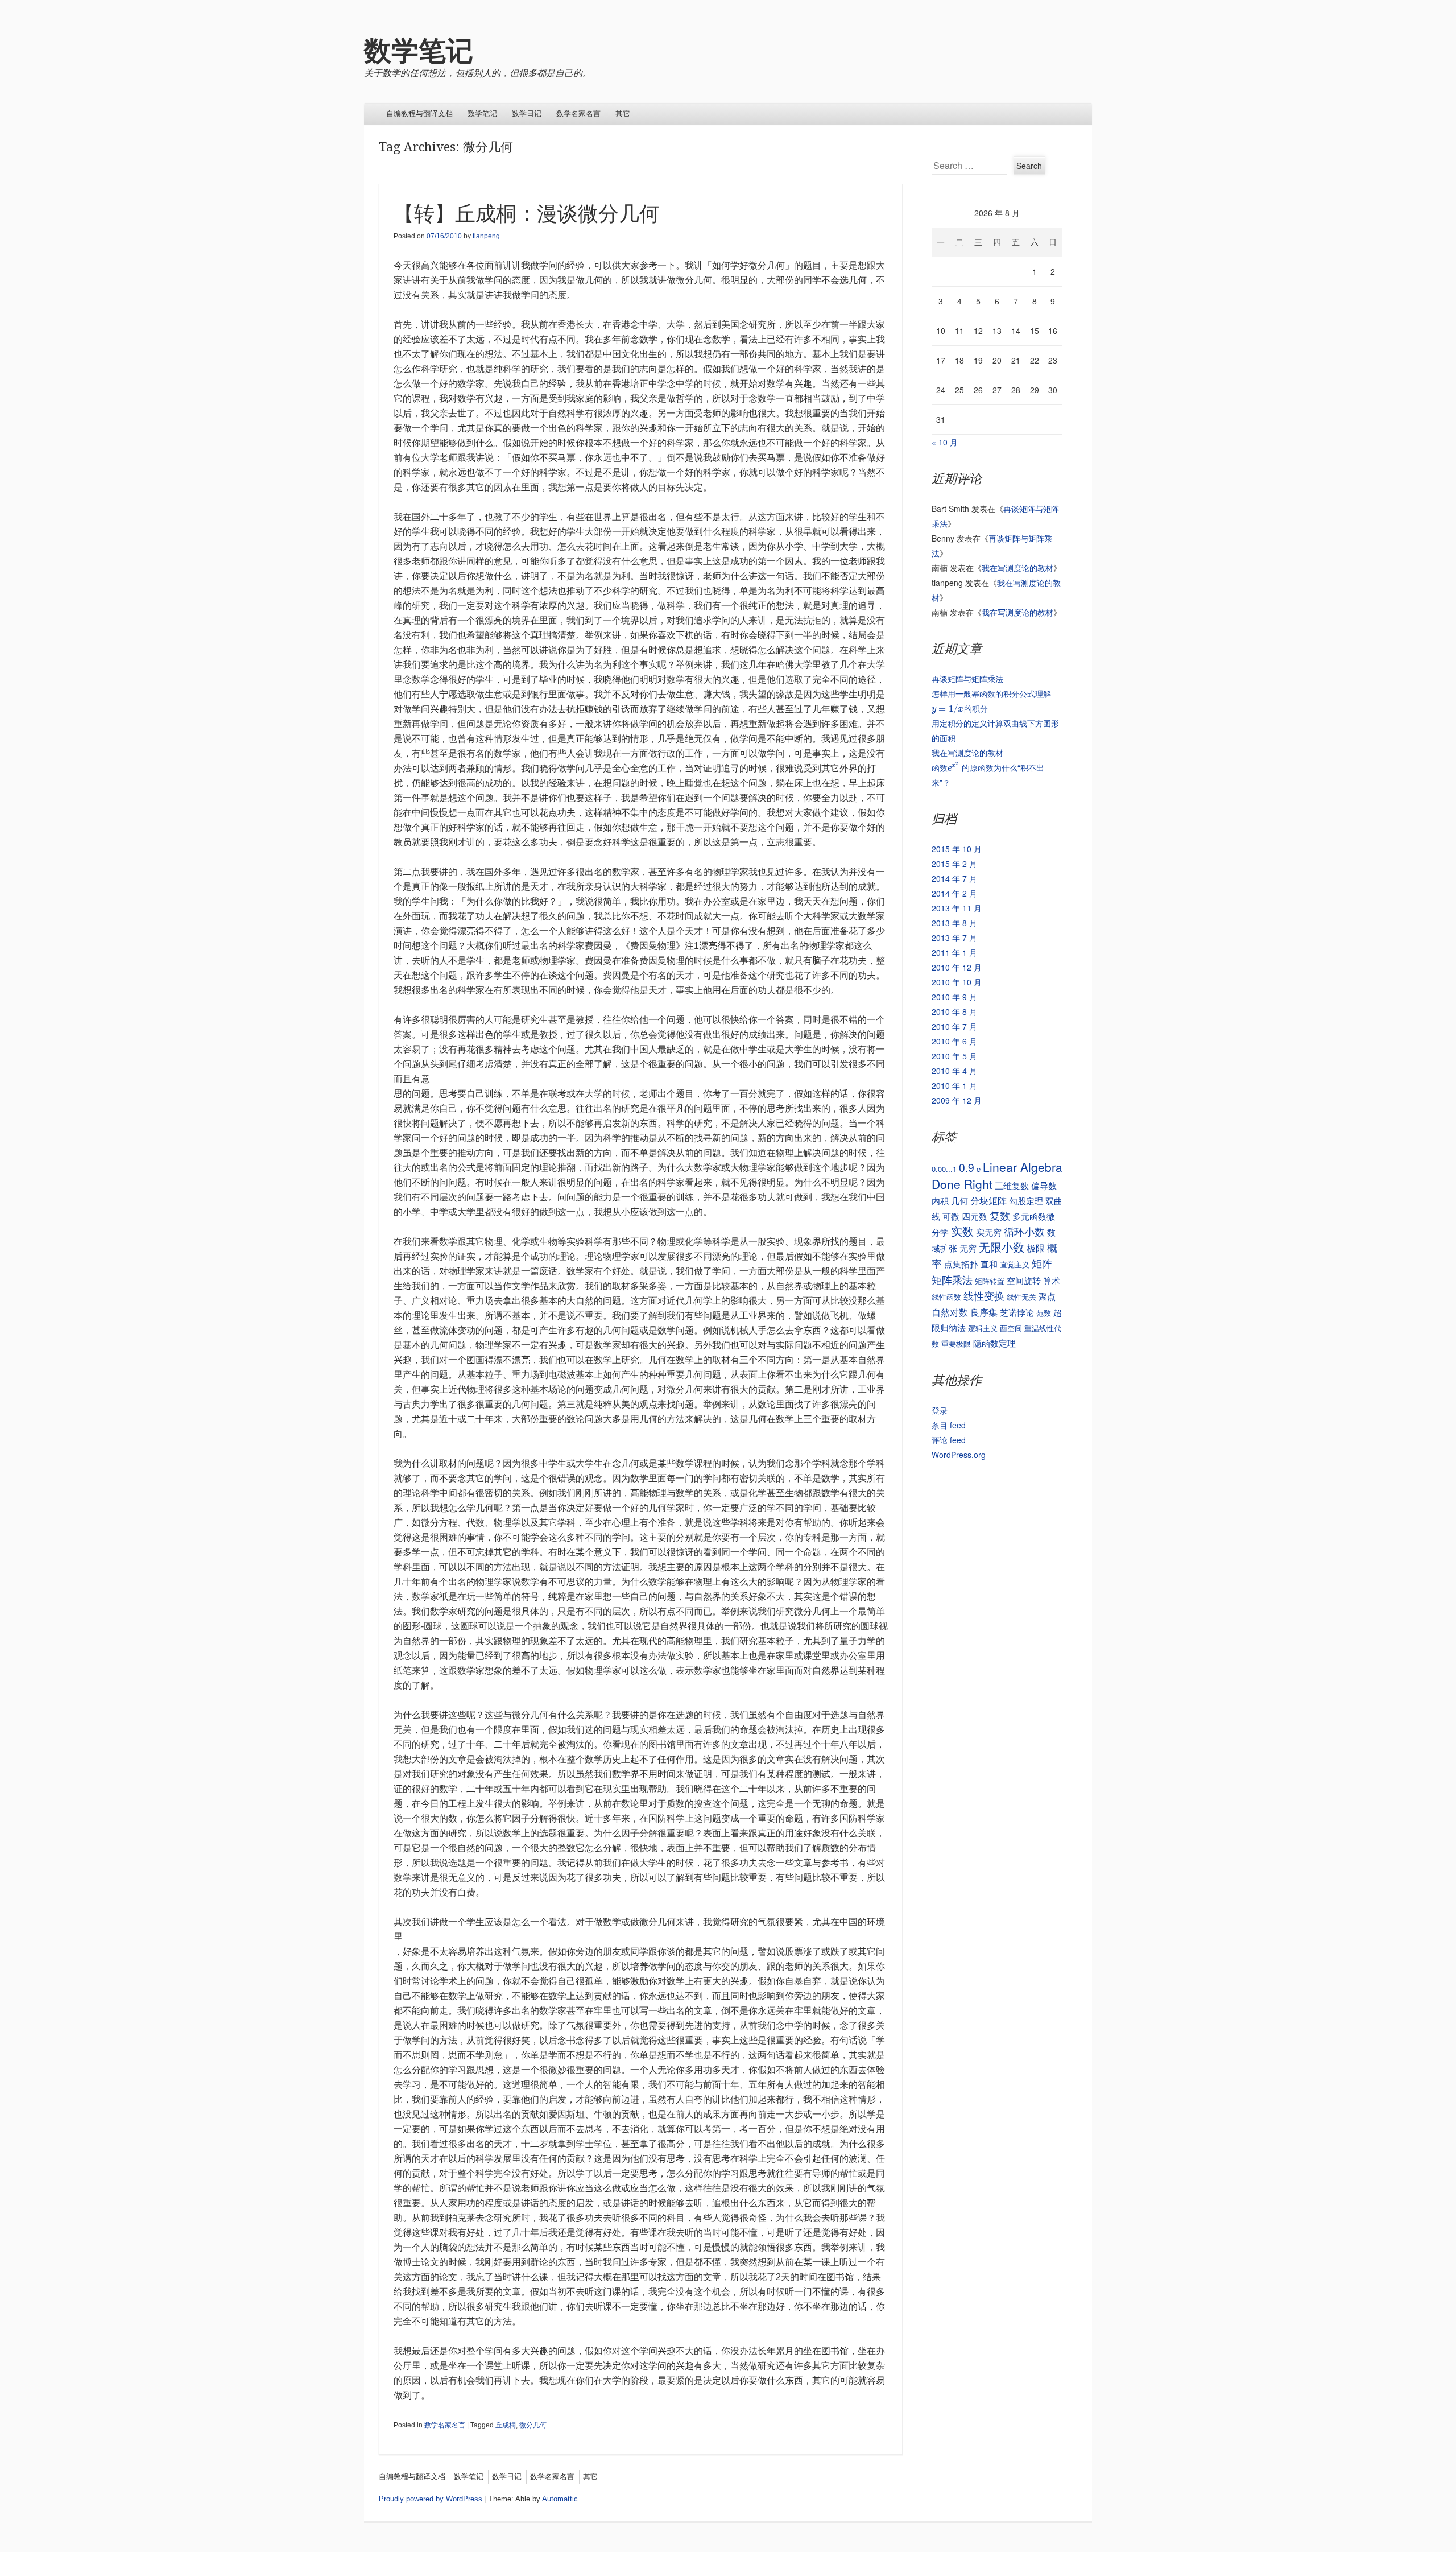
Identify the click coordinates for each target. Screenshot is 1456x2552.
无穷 (968, 1248)
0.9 (967, 1167)
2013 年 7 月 (954, 938)
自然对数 (950, 1312)
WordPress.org (959, 1455)
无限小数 (1002, 1247)
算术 (1052, 1280)
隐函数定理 (994, 1343)
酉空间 (1011, 1328)
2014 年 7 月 (954, 878)
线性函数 (946, 1297)
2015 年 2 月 (954, 864)
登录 (940, 1410)
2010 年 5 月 (954, 1056)
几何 (959, 1201)
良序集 (984, 1312)
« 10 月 (945, 442)
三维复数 (1012, 1185)
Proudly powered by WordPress (431, 2499)
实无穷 (989, 1232)
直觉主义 (1015, 1264)
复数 (1000, 1215)
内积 (940, 1201)
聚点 (1047, 1296)
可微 (951, 1216)
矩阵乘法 (952, 1279)
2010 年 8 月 (954, 1011)
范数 (1044, 1313)
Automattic (560, 2499)
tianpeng (486, 236)
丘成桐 (506, 2425)
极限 (1036, 1248)
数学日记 (527, 113)
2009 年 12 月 (957, 1100)
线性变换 (984, 1296)
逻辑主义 (983, 1328)
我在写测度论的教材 (1017, 568)
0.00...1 (944, 1169)
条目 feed (949, 1425)
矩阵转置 (990, 1281)
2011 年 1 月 (954, 952)
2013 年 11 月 (957, 908)
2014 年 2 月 (954, 893)
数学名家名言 (578, 113)
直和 (989, 1264)
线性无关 (1021, 1297)
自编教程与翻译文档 (419, 113)
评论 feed (949, 1440)
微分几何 (533, 2425)
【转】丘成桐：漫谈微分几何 (527, 214)
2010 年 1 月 (954, 1085)
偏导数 (1044, 1185)
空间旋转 (1024, 1280)
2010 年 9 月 (954, 997)
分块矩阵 (988, 1200)
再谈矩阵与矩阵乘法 (967, 679)
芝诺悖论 (1017, 1312)
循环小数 (1024, 1231)
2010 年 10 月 (957, 982)
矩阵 (1042, 1263)
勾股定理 (1026, 1201)
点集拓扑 (961, 1264)
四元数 (975, 1216)
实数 (962, 1231)
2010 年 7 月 (954, 1026)
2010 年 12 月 (957, 967)
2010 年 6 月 (954, 1041)
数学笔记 (419, 51)
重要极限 (956, 1343)
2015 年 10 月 (957, 849)
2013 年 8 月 (954, 923)
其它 (623, 113)
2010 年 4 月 (954, 1071)
